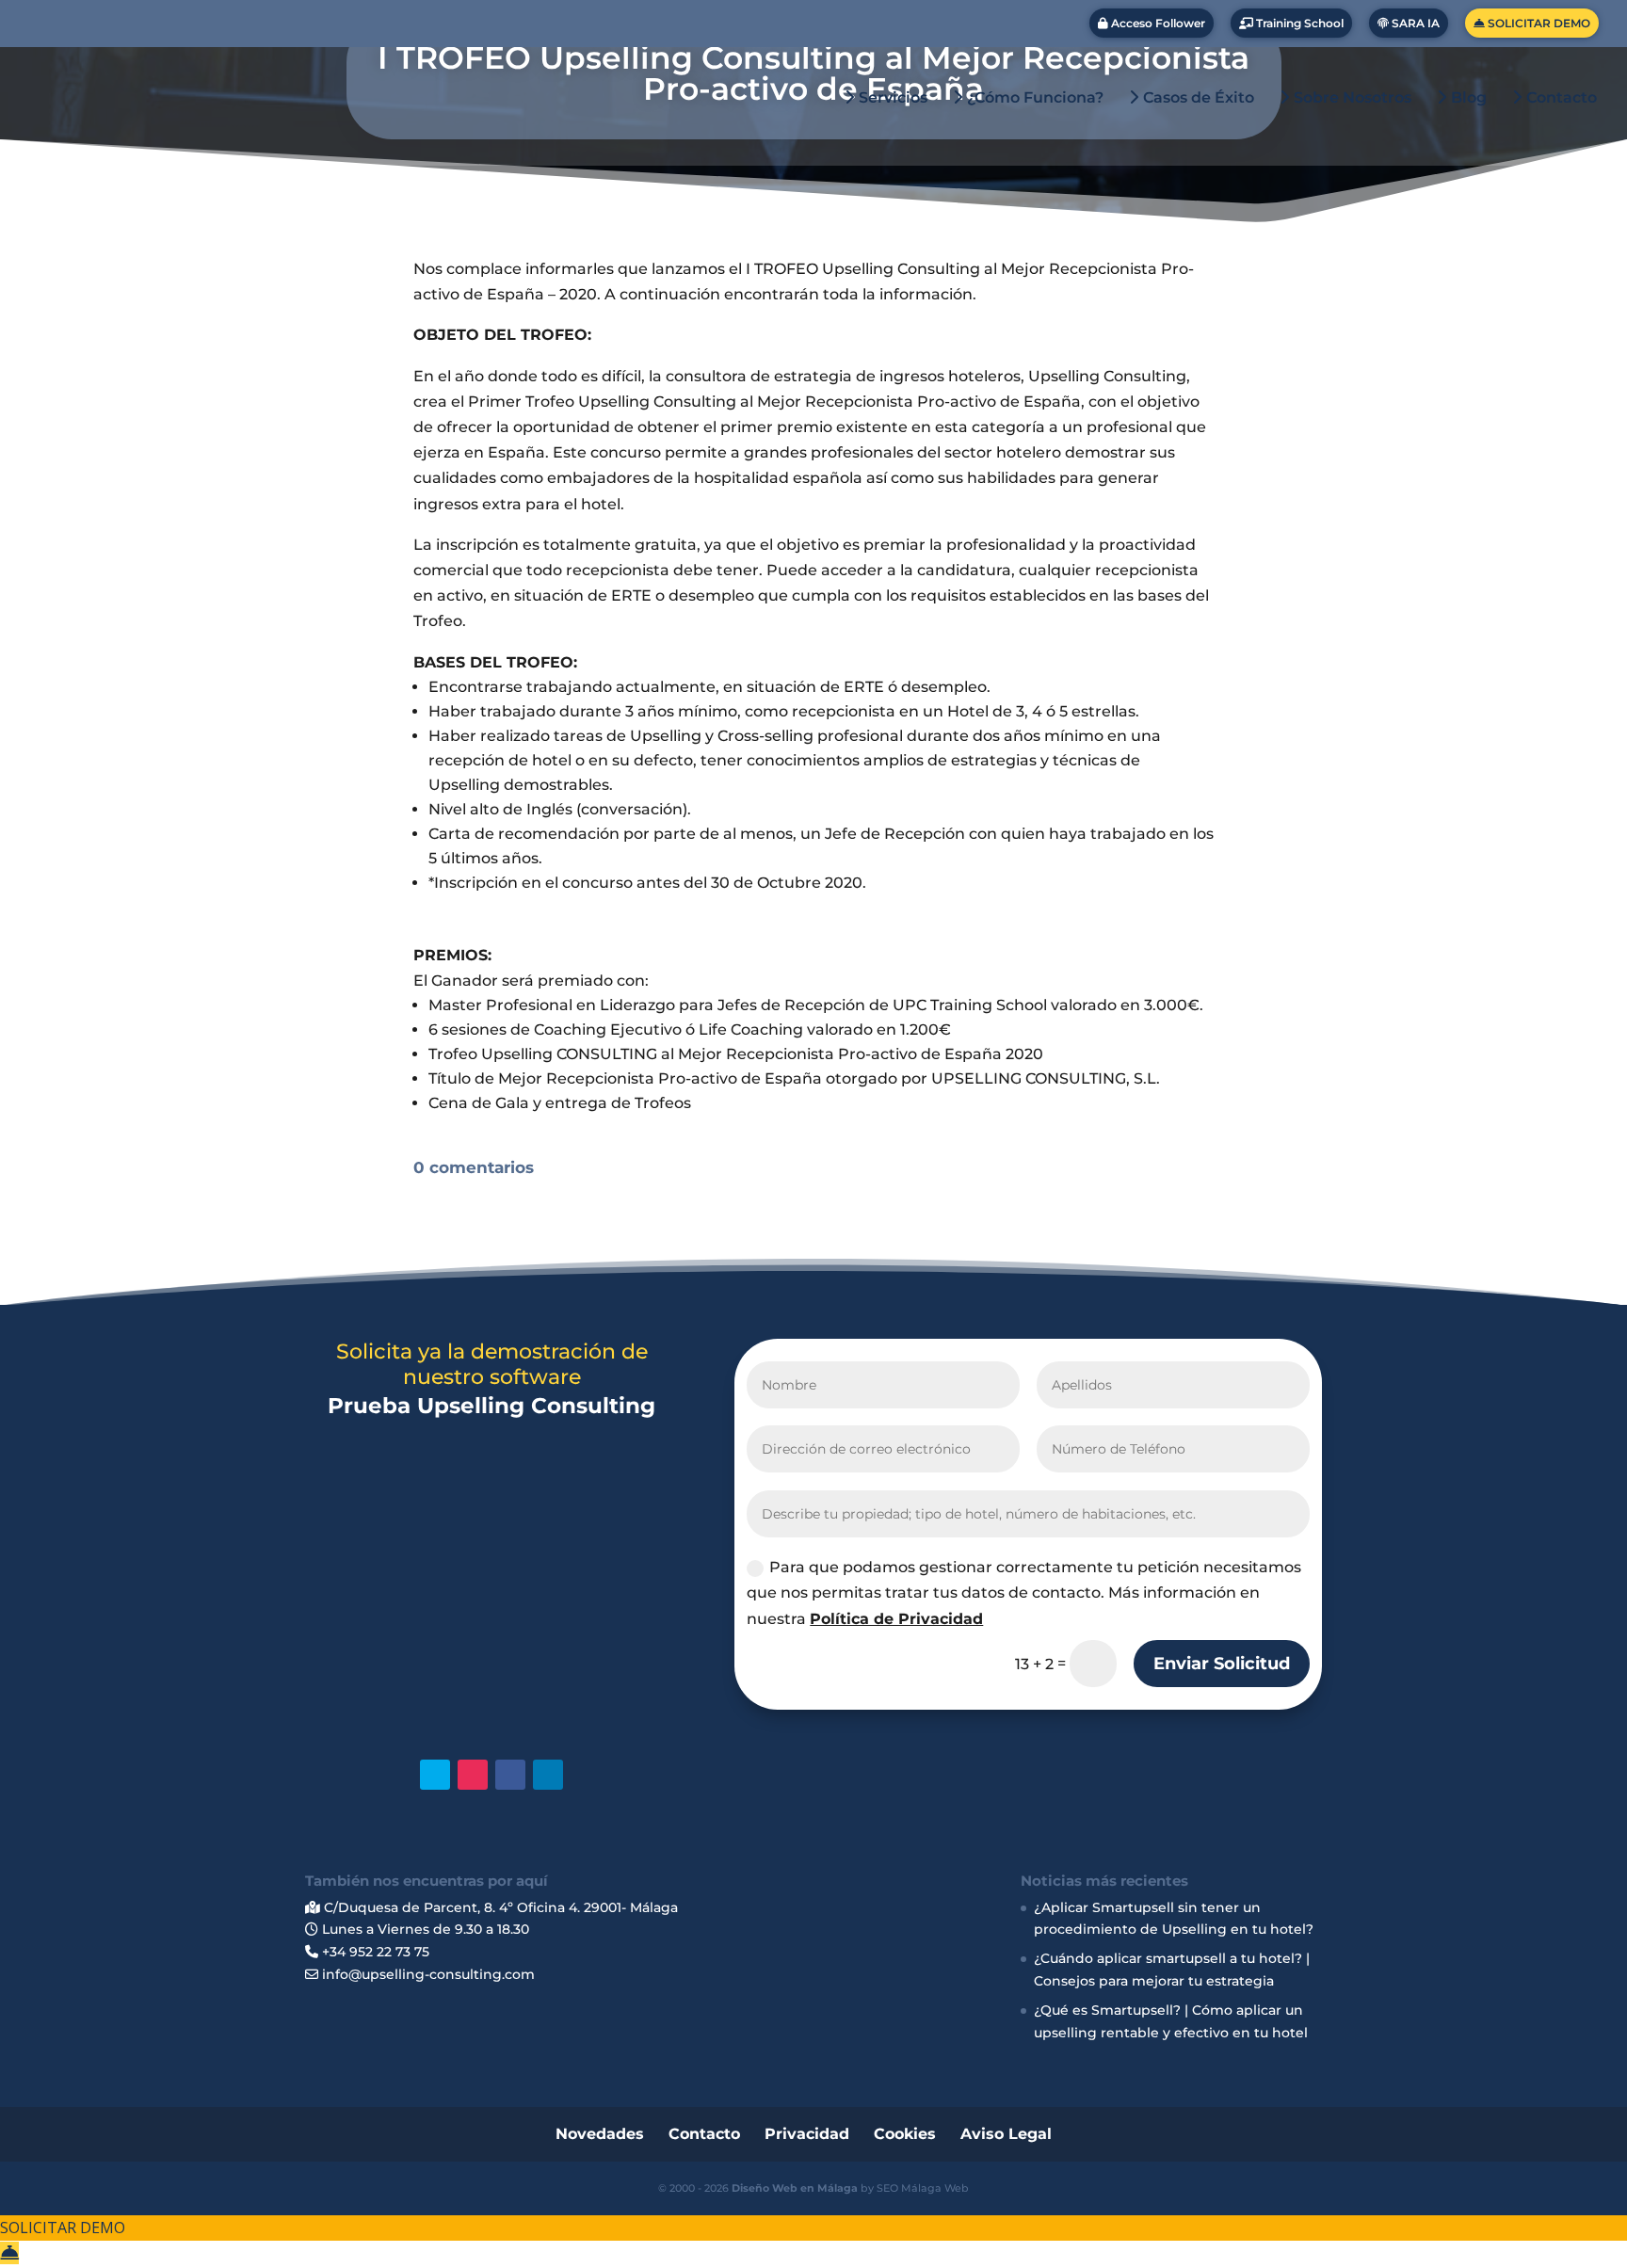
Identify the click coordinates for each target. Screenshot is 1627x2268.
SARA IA (1414, 23)
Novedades (600, 2134)
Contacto (1560, 98)
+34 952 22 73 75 (374, 1952)
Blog (1467, 98)
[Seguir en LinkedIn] (548, 1775)
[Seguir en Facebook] (510, 1775)
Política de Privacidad (896, 1619)
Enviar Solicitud (1222, 1664)
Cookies (905, 2134)
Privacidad (807, 2134)
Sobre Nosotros (1351, 98)
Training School (1298, 23)
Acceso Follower (1157, 23)
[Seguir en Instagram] (473, 1775)
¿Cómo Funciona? (1033, 98)
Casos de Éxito (1197, 98)
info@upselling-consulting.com (427, 1974)
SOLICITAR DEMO (1538, 23)
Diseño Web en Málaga (795, 2188)
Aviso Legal (1006, 2134)
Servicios (891, 98)
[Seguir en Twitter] (435, 1775)
